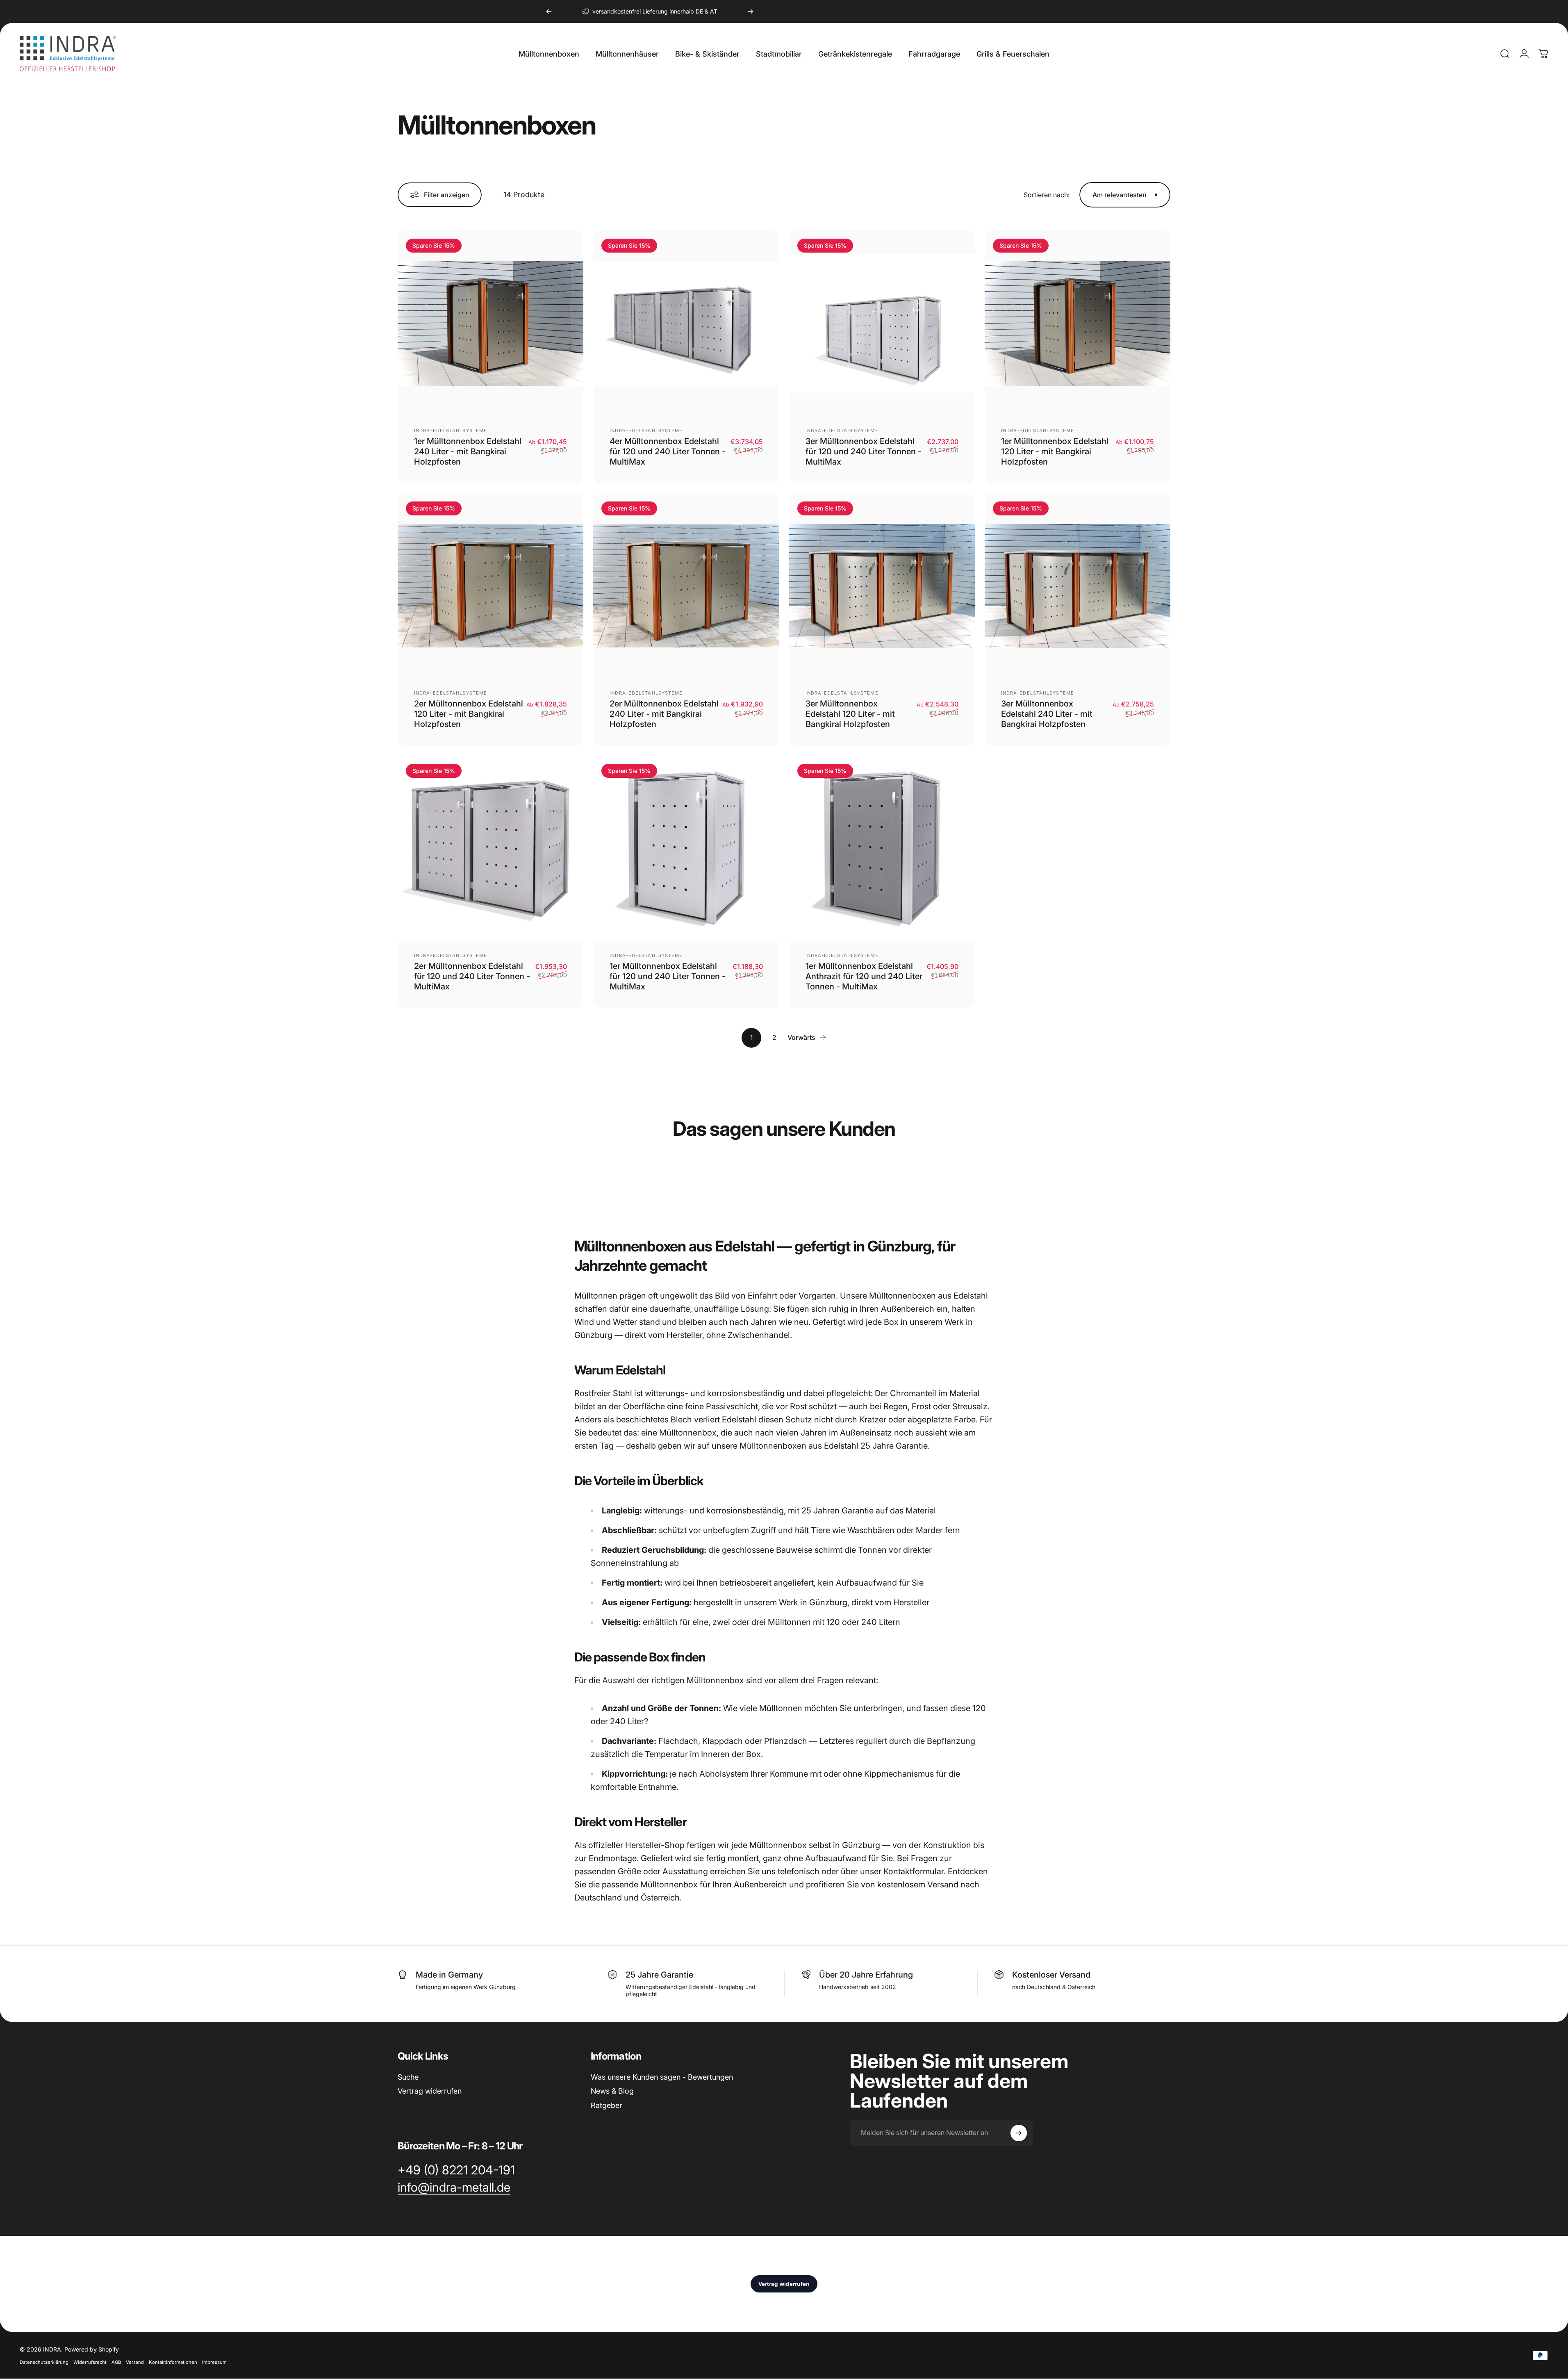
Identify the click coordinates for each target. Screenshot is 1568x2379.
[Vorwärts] (751, 11)
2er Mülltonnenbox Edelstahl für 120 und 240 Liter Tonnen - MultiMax (472, 976)
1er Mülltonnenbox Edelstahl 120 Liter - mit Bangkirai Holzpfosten (1055, 451)
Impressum (214, 2362)
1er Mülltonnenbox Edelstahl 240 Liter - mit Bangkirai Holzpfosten (468, 451)
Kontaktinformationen (173, 2362)
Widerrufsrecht (90, 2362)
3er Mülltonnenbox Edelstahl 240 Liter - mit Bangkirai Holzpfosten (1047, 714)
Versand (135, 2362)
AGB (116, 2362)
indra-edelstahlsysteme (451, 431)
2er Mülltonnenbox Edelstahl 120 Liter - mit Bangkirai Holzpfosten (469, 714)
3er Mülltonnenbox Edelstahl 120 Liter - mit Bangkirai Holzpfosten (850, 714)
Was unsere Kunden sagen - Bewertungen (662, 2077)
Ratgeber (606, 2105)
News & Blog (612, 2091)
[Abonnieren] (1019, 2133)
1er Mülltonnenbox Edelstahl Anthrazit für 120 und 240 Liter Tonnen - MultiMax (864, 976)
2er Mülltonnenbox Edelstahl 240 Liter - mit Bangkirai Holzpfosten (664, 714)
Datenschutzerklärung (44, 2362)
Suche (408, 2077)
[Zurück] (549, 11)
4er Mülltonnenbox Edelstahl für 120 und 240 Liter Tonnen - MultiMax (668, 451)
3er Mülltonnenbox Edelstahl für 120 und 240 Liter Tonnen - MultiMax (864, 451)
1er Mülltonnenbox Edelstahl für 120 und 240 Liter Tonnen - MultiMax (668, 976)
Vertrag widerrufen (430, 2091)
